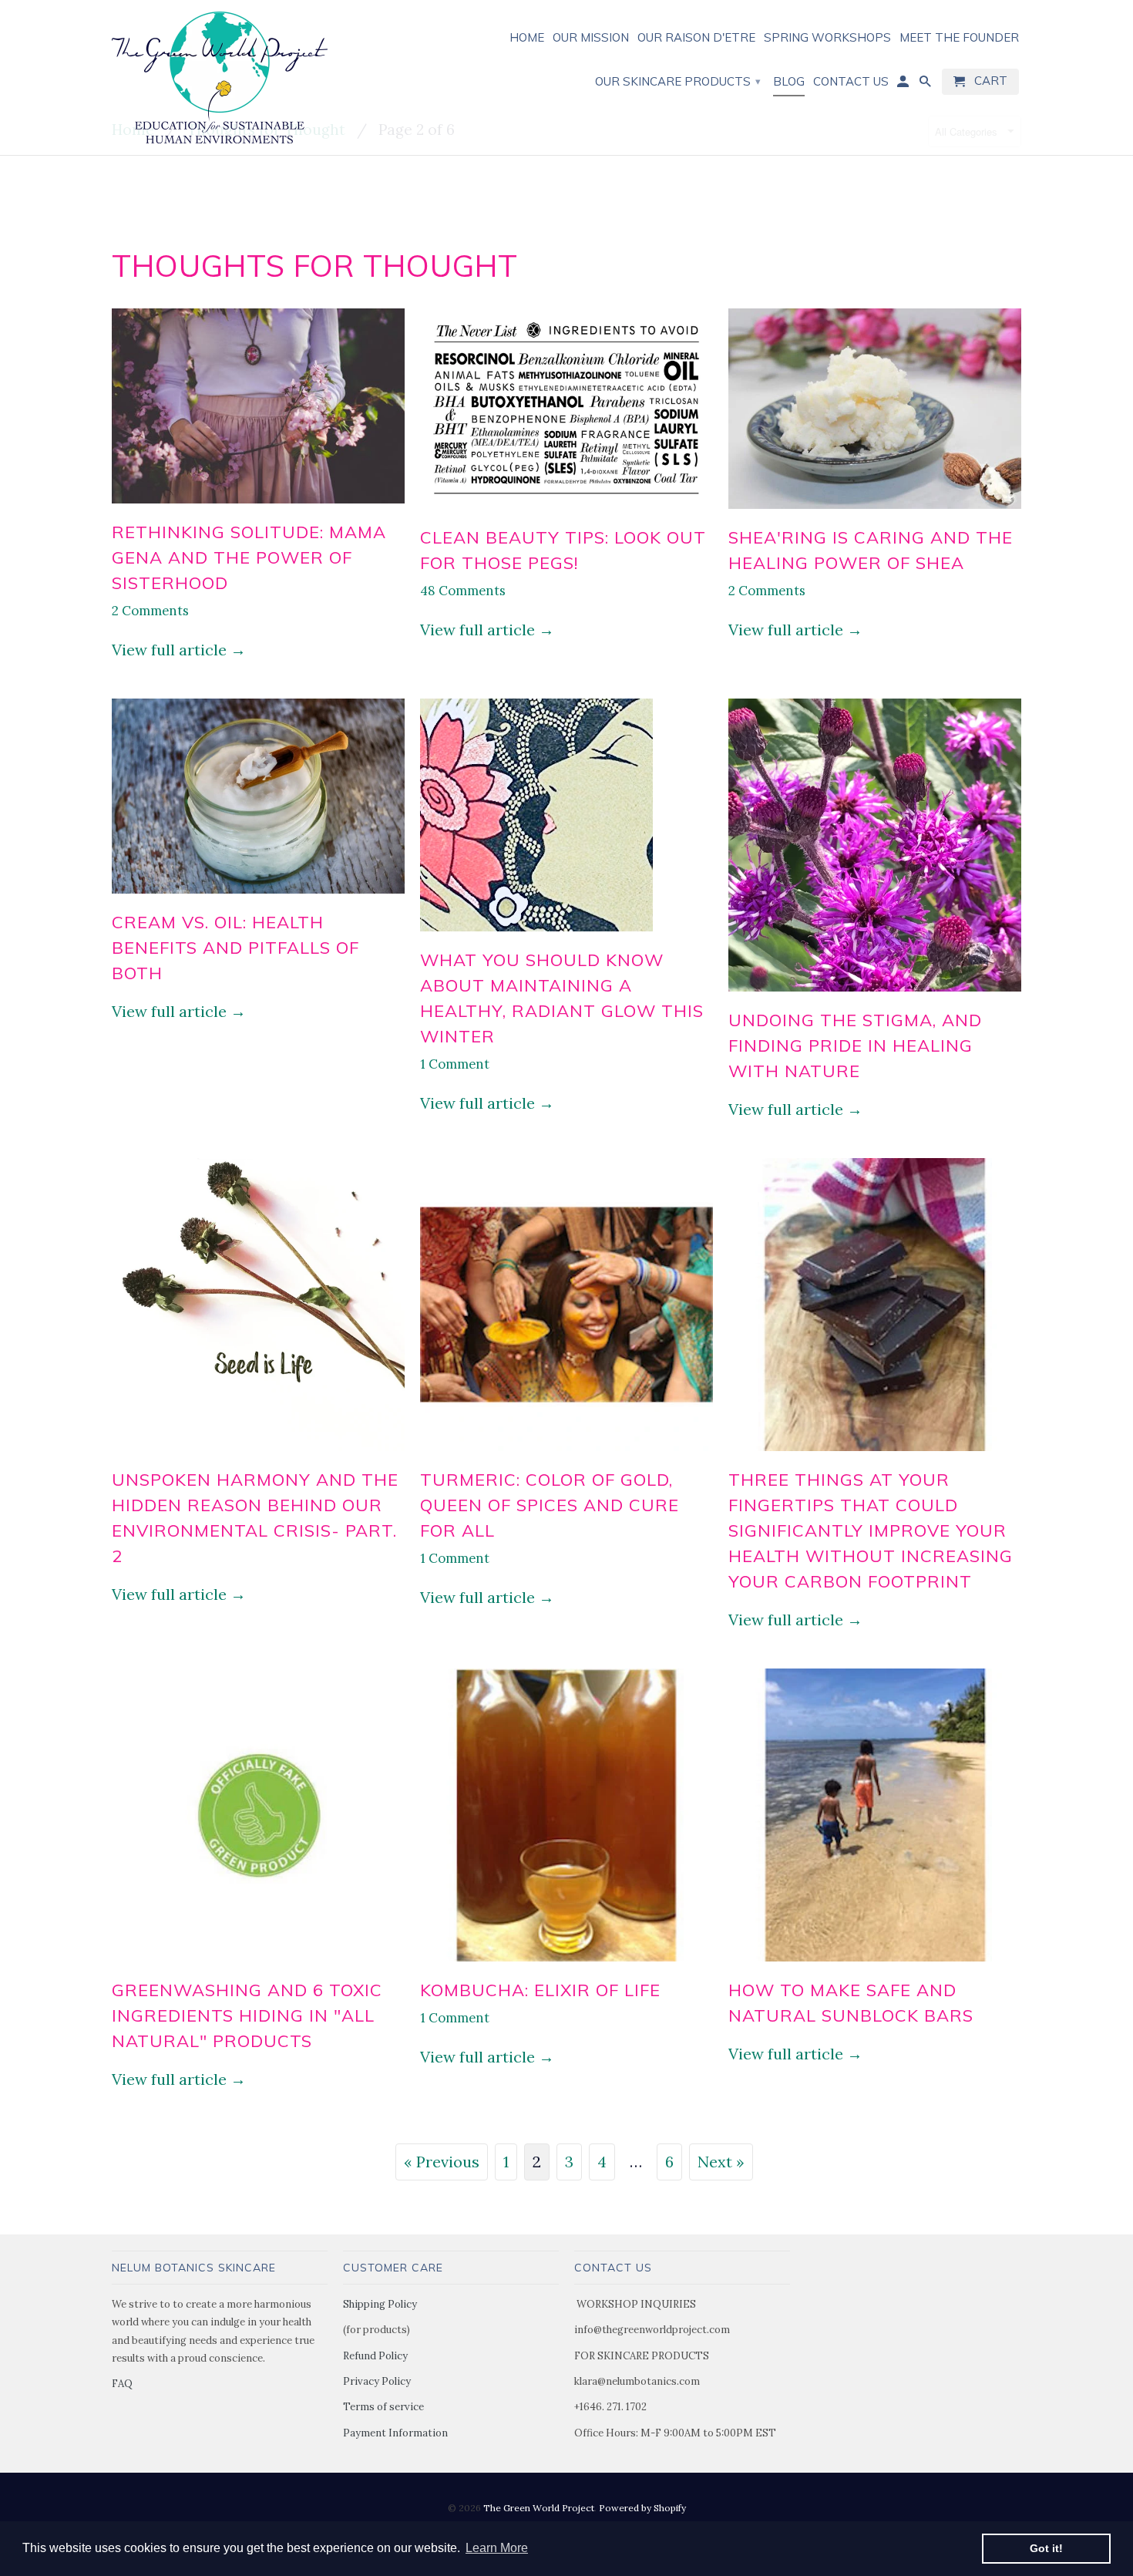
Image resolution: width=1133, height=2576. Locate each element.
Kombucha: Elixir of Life (540, 1990)
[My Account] (904, 85)
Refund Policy (375, 2356)
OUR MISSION (591, 38)
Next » (721, 2162)
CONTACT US (851, 82)
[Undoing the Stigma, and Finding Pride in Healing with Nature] (875, 993)
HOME (527, 38)
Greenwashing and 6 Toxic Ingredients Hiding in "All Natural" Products (247, 2015)
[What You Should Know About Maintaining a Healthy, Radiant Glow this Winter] (536, 933)
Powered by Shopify (642, 2508)
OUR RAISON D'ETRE (696, 38)
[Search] (926, 85)
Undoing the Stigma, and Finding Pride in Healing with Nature (855, 1046)
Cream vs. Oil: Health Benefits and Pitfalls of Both (235, 948)
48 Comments (463, 591)
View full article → (179, 650)
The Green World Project (539, 2508)
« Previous (442, 2162)
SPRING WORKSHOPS (827, 38)
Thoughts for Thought (315, 266)
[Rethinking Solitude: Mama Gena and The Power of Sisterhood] (258, 505)
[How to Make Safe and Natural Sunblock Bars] (875, 1963)
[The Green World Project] (220, 77)
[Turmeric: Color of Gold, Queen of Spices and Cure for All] (566, 1453)
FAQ (122, 2384)
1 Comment (455, 1064)
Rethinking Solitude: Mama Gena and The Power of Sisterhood (249, 557)
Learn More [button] (497, 2548)
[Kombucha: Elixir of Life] (566, 1963)
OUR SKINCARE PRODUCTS (678, 81)
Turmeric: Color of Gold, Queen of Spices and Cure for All (550, 1505)
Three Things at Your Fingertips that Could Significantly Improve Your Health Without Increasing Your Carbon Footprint (871, 1530)
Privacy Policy (377, 2381)
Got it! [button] (1046, 2548)
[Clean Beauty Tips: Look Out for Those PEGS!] (566, 511)
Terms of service (383, 2407)
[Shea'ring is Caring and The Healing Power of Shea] (875, 511)
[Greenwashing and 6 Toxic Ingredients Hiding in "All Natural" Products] (258, 1963)
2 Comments (150, 611)
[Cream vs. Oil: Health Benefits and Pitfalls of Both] (258, 896)
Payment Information (395, 2433)
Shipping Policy (380, 2304)
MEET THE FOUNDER (959, 38)
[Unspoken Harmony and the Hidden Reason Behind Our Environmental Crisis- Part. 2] (258, 1453)
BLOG (789, 82)
